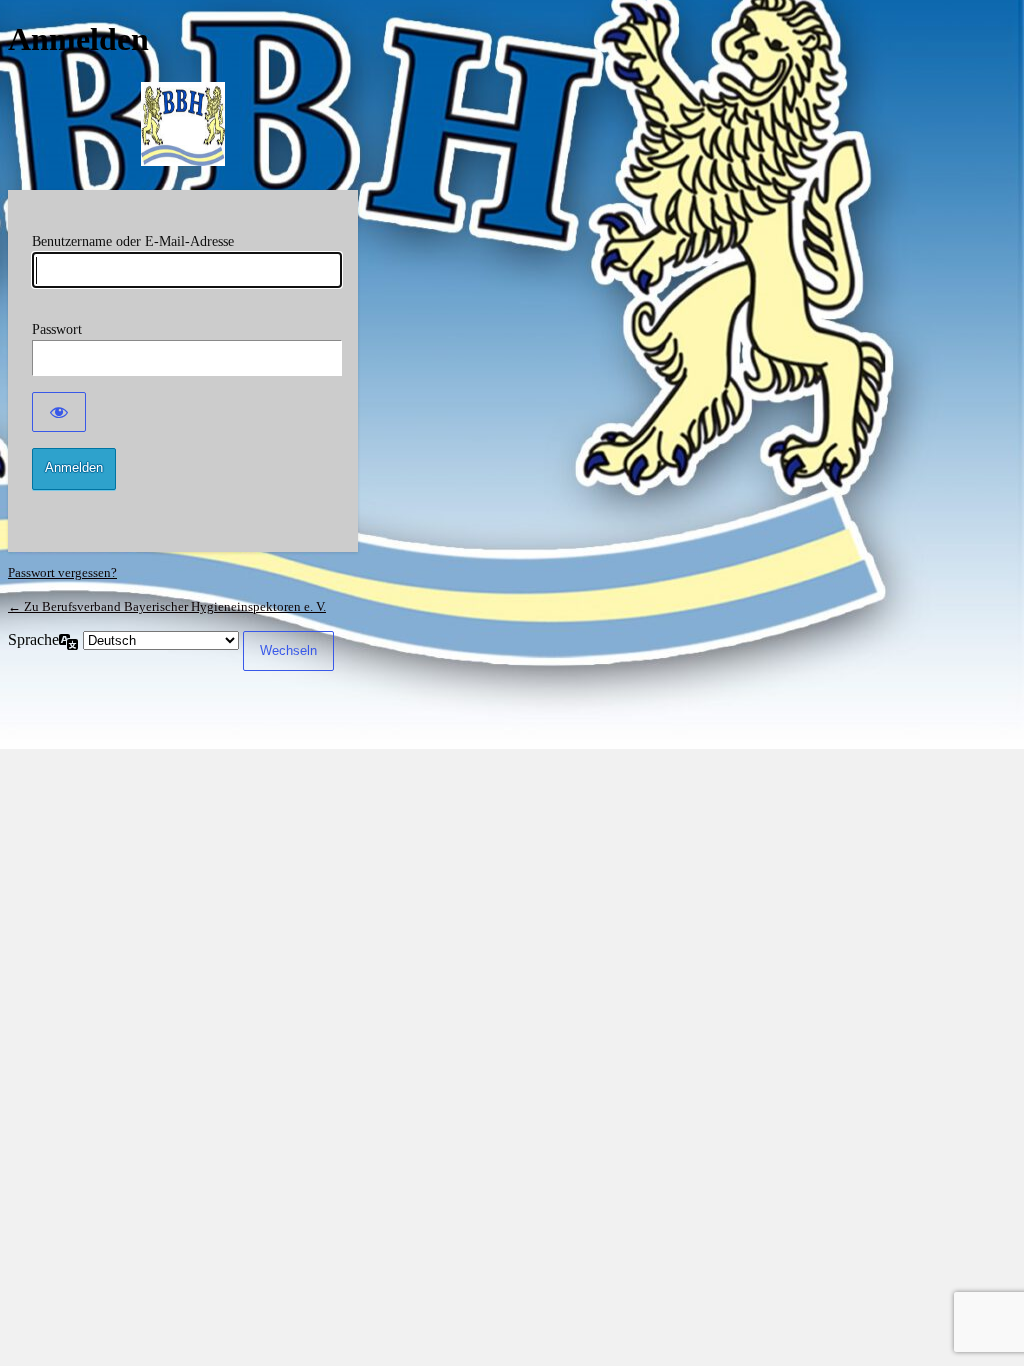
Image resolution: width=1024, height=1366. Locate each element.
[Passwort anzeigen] (59, 412)
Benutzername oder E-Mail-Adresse (133, 241)
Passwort (57, 329)
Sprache (33, 639)
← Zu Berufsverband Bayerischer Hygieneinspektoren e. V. (167, 606)
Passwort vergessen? (62, 572)
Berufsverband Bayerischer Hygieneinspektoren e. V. (183, 124)
